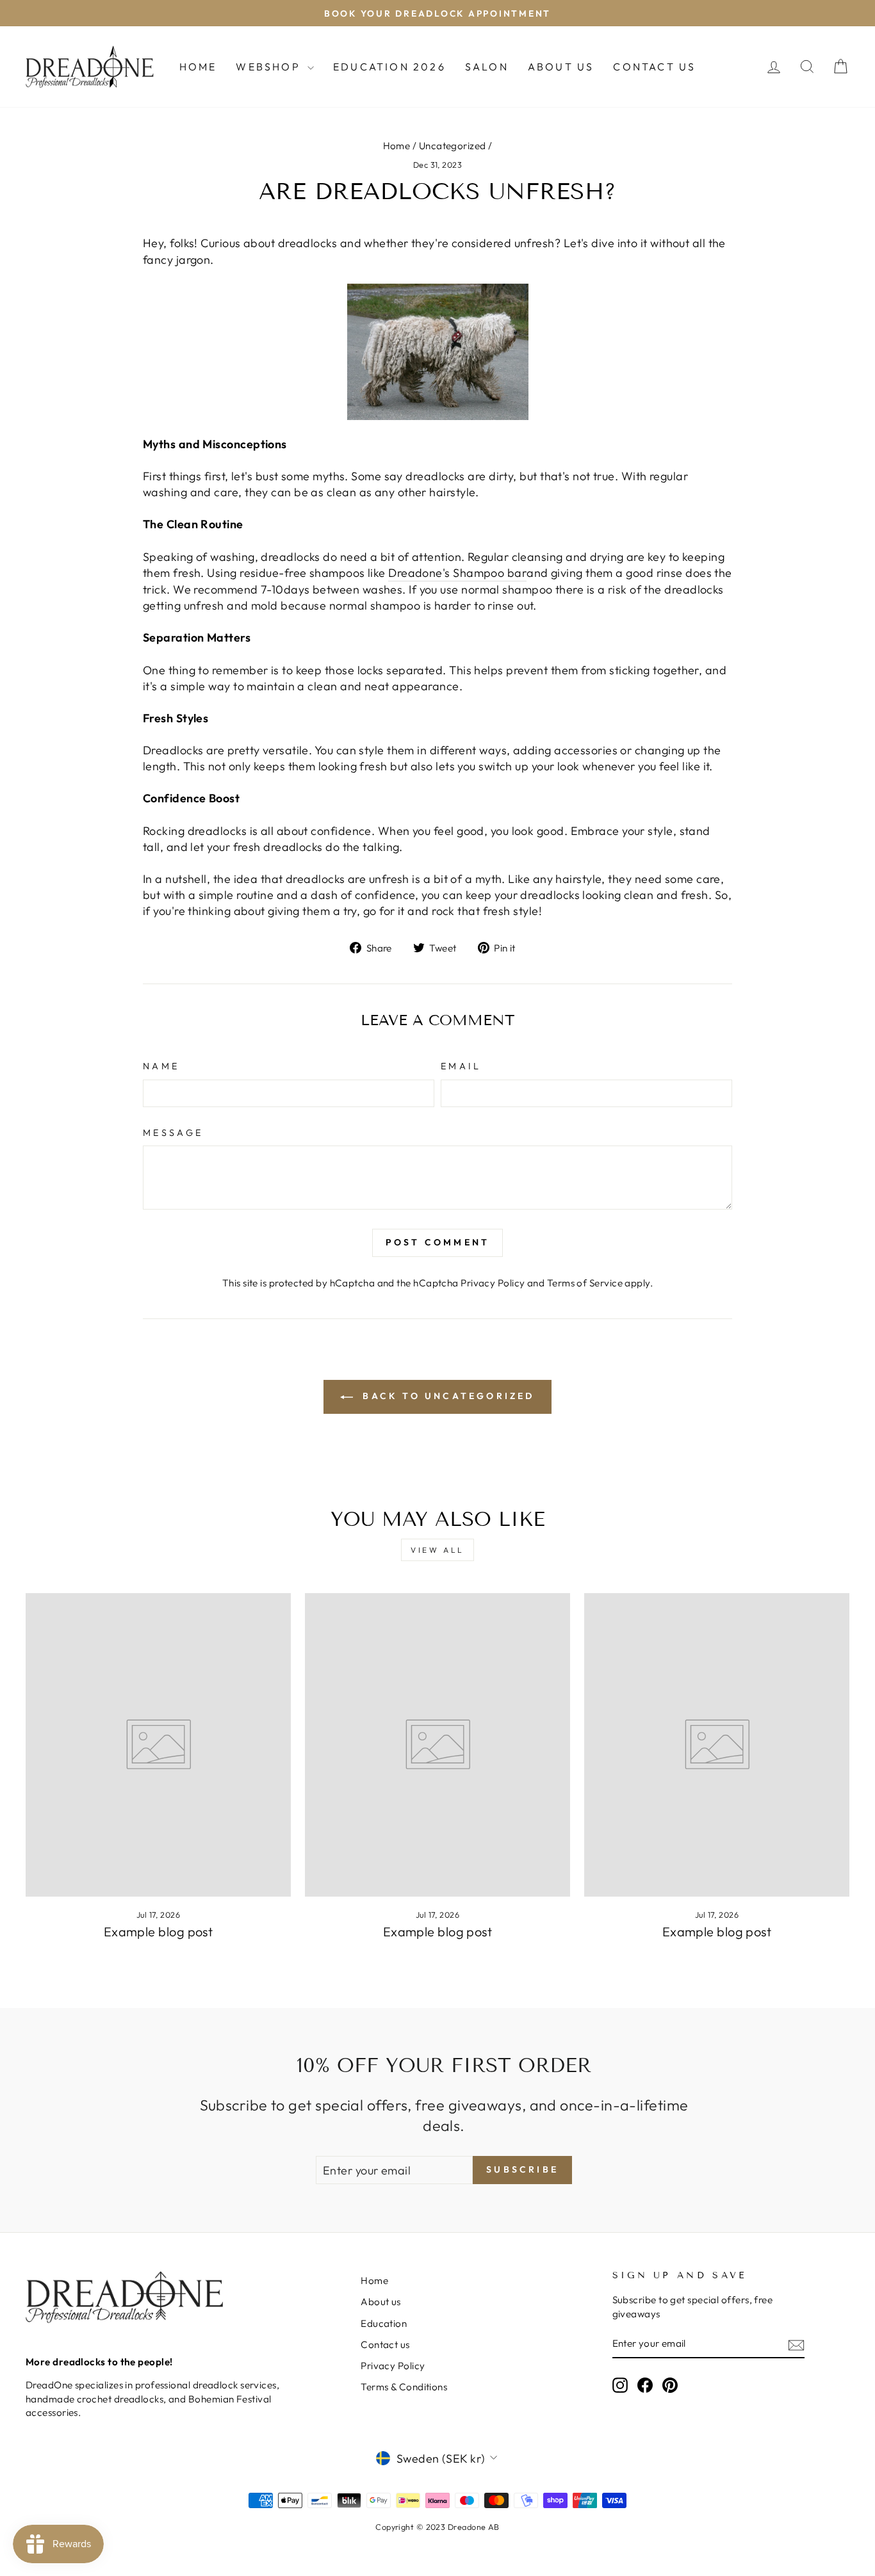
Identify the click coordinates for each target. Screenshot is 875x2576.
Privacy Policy (493, 1283)
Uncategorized (453, 146)
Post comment (437, 1242)
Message (173, 1133)
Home (198, 67)
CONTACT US (654, 67)
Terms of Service (585, 1283)
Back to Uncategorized (446, 1396)
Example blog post (159, 1932)
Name (161, 1066)
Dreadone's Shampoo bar (457, 573)
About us (381, 2302)
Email (461, 1066)
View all (437, 1550)
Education (384, 2323)
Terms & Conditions (404, 2387)
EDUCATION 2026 (389, 67)
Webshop (270, 67)
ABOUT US (561, 67)
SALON (487, 67)
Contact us (385, 2345)
